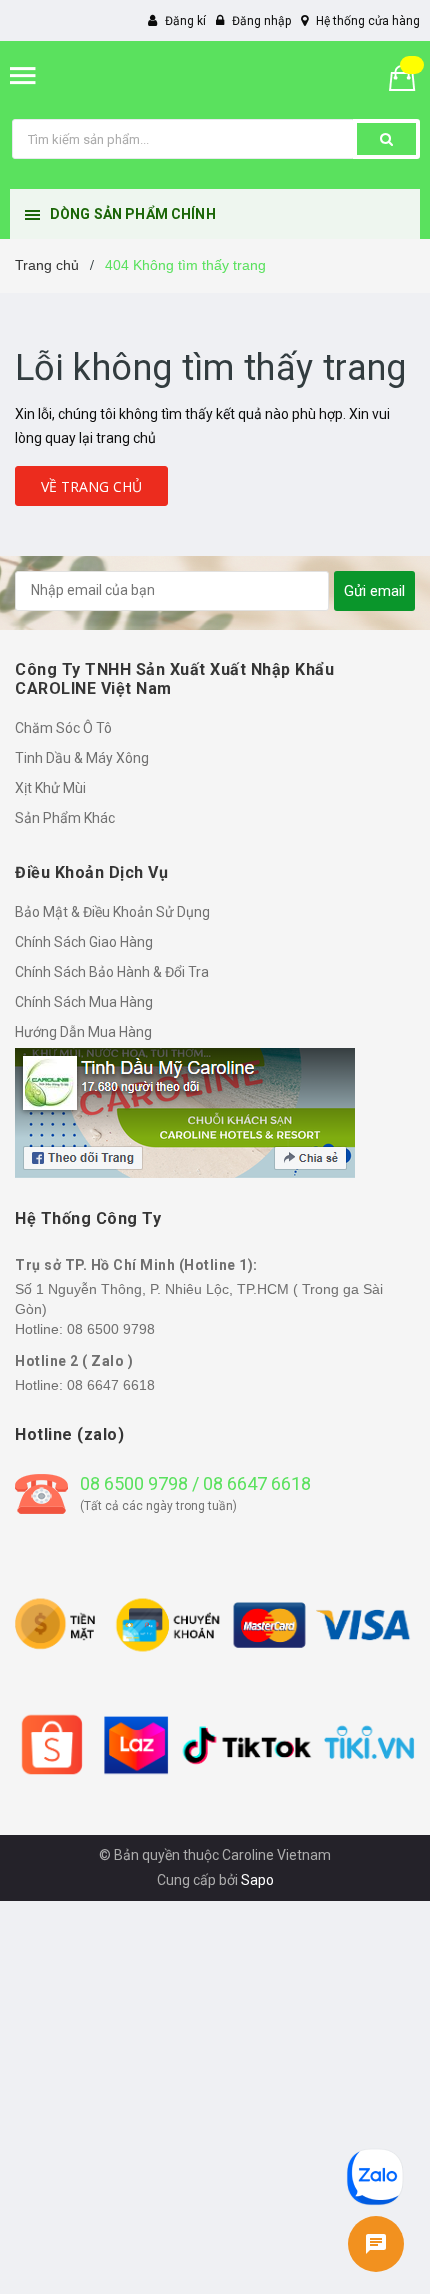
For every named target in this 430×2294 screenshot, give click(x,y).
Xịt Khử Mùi (50, 788)
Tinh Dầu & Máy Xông (82, 758)
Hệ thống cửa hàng (368, 21)
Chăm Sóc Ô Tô (63, 728)
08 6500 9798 (111, 1329)
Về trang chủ (91, 486)
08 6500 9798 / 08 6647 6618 (195, 1483)
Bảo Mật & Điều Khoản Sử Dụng (112, 912)
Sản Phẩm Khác (65, 818)
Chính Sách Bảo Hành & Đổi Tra (112, 972)
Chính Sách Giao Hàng (84, 942)
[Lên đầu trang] (376, 2104)
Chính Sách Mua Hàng (84, 1002)
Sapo (257, 1880)
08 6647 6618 (111, 1385)
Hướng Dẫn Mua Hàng (83, 1032)
